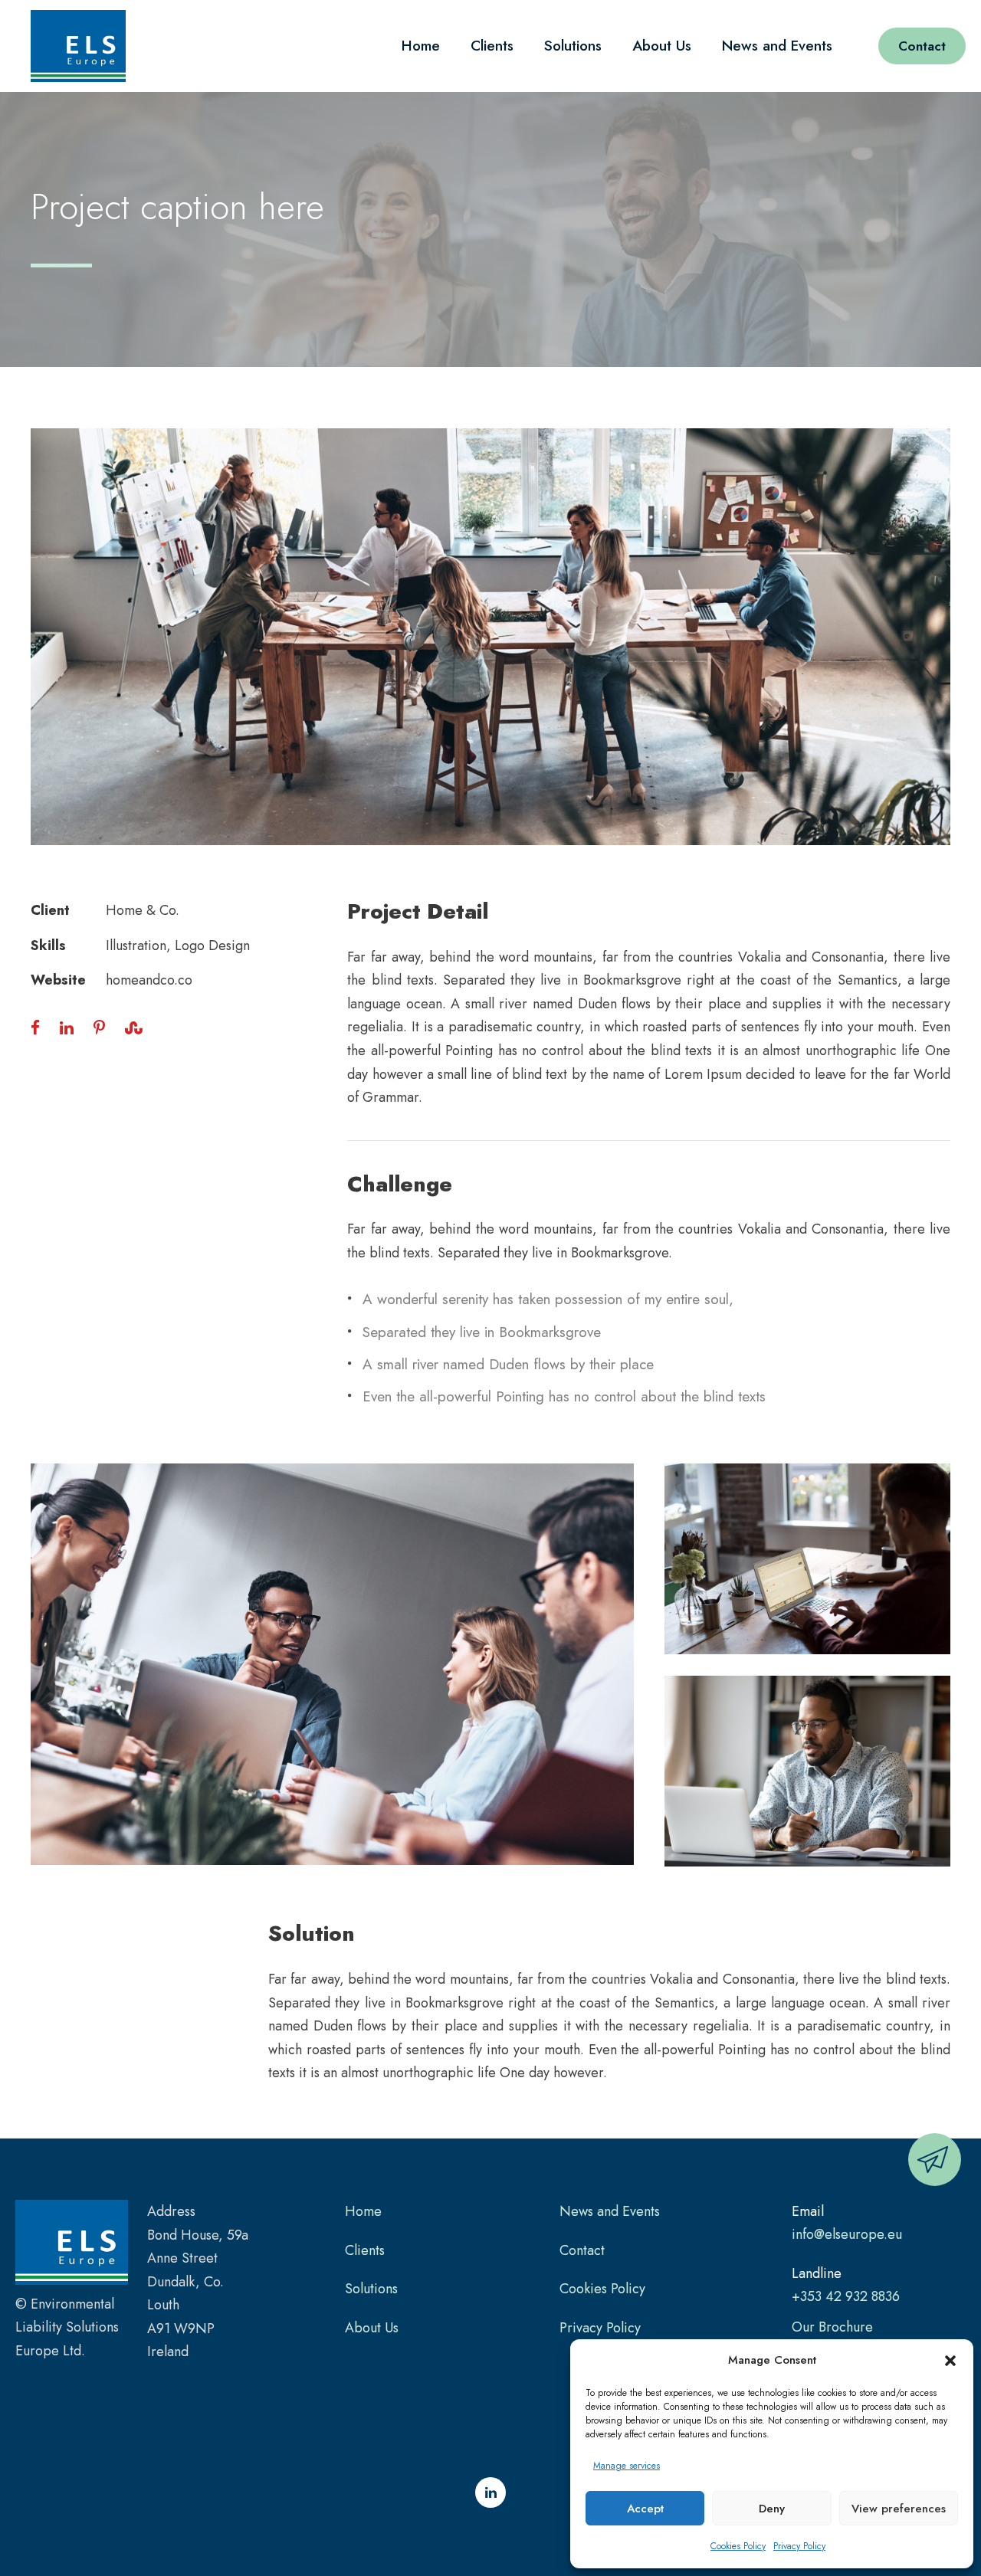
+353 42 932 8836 (846, 2296)
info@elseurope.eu (847, 2234)
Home (421, 46)
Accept (645, 2509)
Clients (492, 46)
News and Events (777, 46)
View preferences (899, 2509)
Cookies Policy (738, 2546)
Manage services (627, 2466)
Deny (772, 2509)
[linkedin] (490, 2492)
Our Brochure (832, 2327)
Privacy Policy (799, 2546)
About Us (662, 46)
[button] (950, 2361)
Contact (922, 46)
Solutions (573, 46)
